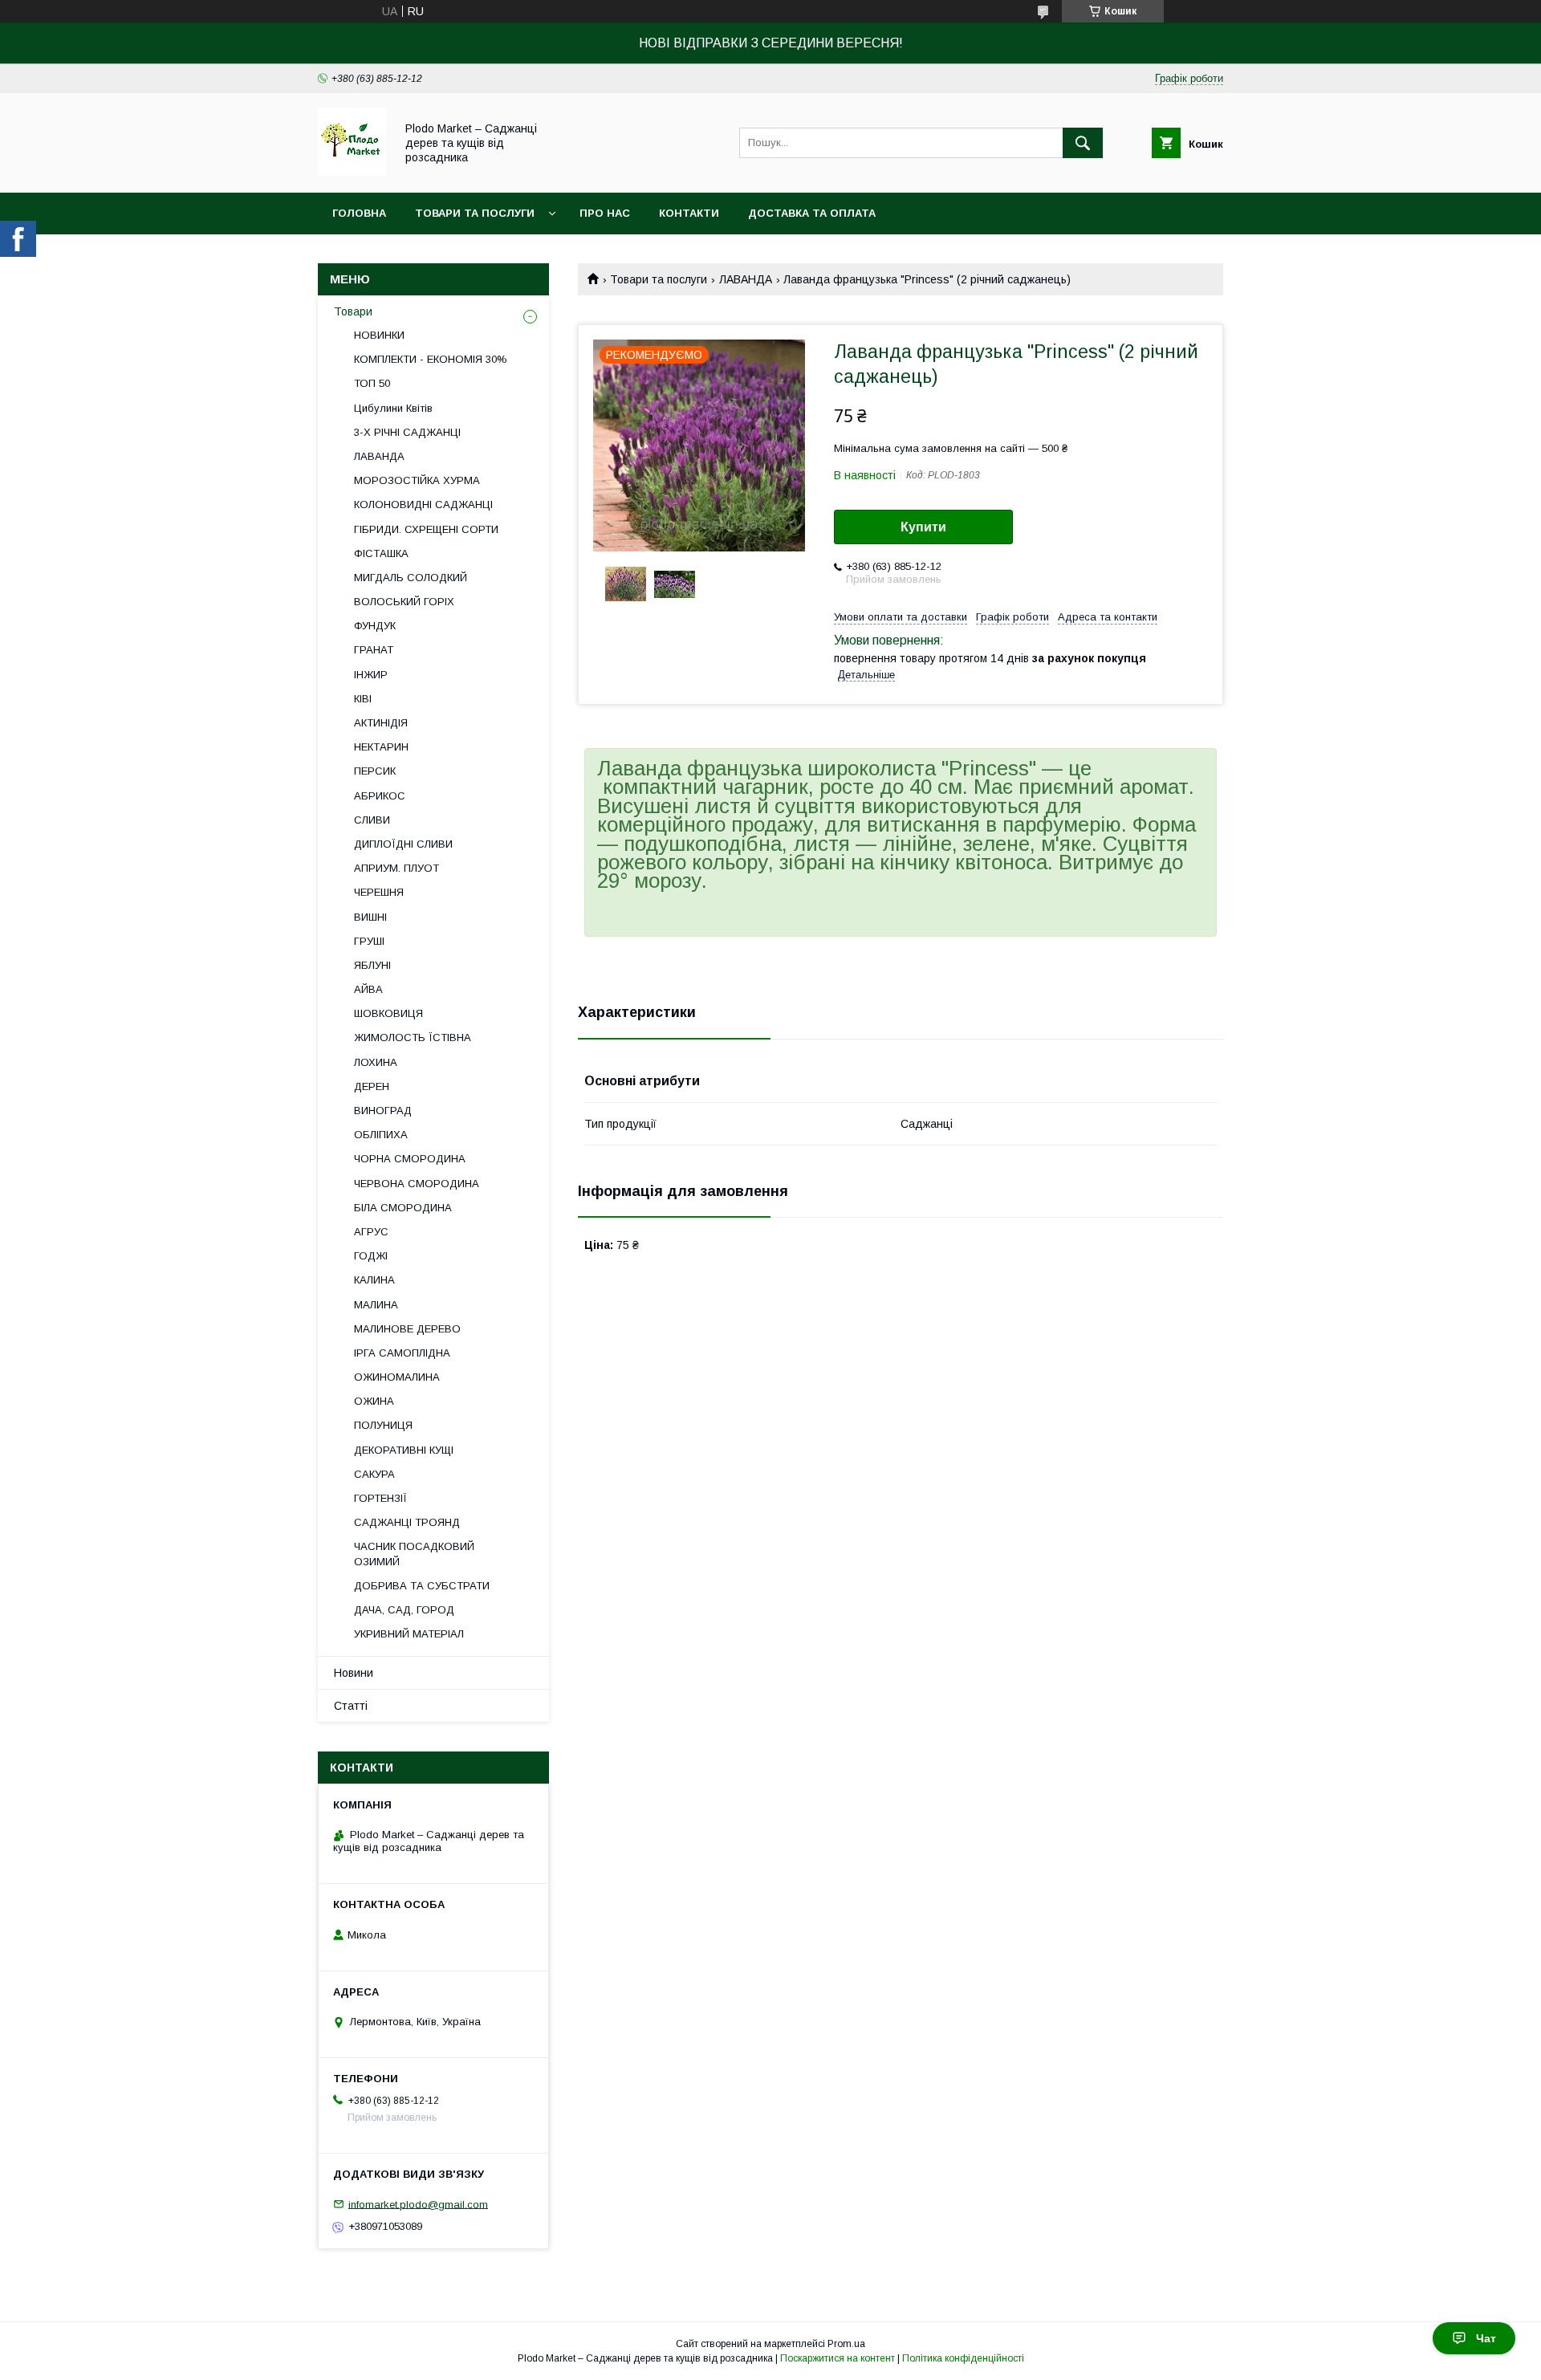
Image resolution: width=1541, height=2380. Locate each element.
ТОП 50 (372, 383)
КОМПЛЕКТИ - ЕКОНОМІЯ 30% (431, 359)
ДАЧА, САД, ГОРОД (404, 1610)
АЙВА (368, 989)
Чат (1486, 2338)
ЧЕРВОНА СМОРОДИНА (417, 1184)
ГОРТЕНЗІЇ (380, 1498)
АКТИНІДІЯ (381, 723)
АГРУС (371, 1232)
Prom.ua (846, 2344)
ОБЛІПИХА (381, 1135)
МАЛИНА (376, 1305)
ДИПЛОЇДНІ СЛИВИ (403, 844)
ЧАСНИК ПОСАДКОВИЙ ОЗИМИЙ (414, 1554)
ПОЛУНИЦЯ (383, 1425)
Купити (923, 527)
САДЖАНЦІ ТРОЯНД (407, 1522)
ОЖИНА (374, 1401)
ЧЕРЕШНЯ (379, 892)
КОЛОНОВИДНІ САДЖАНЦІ (423, 504)
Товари (353, 311)
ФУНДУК (375, 626)
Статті (351, 1706)
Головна (359, 213)
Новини (354, 1673)
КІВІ (363, 699)
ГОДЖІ (371, 1256)
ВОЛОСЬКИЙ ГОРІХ (404, 602)
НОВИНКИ (379, 335)
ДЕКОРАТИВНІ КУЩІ (404, 1450)
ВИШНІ (370, 917)
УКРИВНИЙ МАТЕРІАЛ (409, 1634)
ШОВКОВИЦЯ (388, 1013)
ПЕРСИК (375, 771)
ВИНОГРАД (383, 1111)
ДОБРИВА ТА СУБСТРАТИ (422, 1586)
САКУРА (374, 1474)
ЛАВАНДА (746, 279)
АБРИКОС (380, 796)
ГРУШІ (369, 941)
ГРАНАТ (374, 650)
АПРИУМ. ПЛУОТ (396, 868)
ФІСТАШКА (381, 553)
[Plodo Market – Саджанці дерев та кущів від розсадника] (352, 172)
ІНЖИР (371, 675)
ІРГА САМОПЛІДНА (402, 1353)
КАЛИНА (374, 1280)
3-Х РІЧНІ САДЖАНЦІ (407, 432)
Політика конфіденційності (963, 2358)
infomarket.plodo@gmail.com (418, 2204)
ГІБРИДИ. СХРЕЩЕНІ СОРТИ (426, 529)
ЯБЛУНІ (372, 965)
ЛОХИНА (376, 1062)
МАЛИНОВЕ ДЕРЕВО (407, 1329)
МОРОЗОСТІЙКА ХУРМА (417, 480)
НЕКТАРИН (381, 747)
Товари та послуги (475, 213)
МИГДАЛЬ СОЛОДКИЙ (411, 578)
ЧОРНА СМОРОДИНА (410, 1159)
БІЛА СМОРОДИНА (403, 1208)
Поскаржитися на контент (838, 2358)
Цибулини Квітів (393, 408)
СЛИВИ (372, 820)
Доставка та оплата (812, 213)
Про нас (605, 213)
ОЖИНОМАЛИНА (397, 1377)
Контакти (689, 213)
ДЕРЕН (372, 1086)
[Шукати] (1083, 143)
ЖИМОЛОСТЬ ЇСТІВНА (413, 1037)
